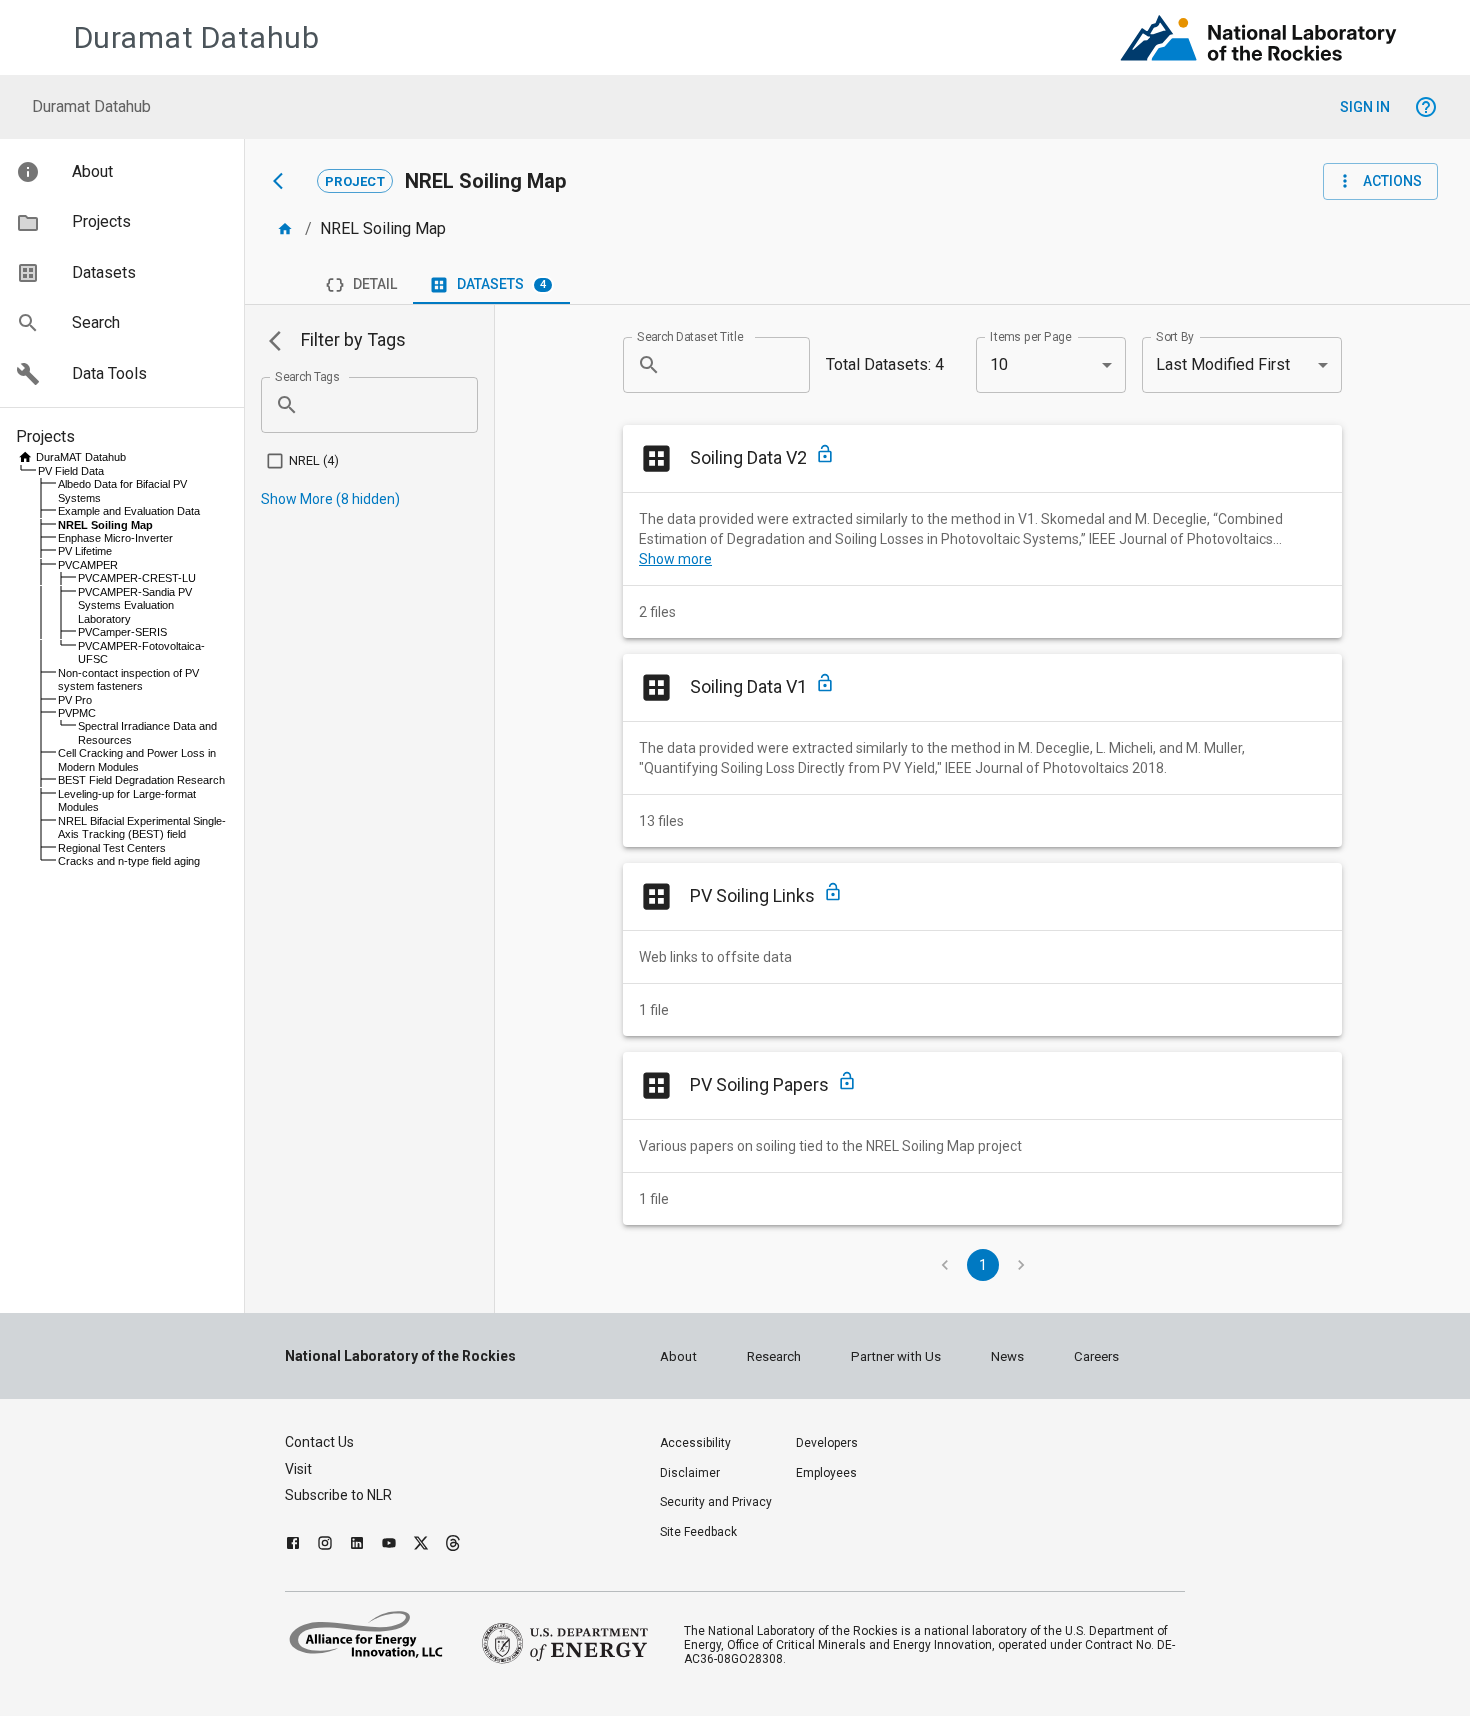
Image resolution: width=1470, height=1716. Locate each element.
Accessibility (695, 1443)
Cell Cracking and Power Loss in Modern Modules (137, 759)
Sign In (1365, 107)
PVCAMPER (88, 565)
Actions (1392, 181)
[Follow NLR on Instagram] (325, 1545)
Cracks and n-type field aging (129, 861)
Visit (298, 1469)
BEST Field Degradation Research (141, 780)
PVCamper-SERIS (122, 632)
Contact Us (319, 1442)
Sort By (1175, 336)
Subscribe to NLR (338, 1495)
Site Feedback (698, 1532)
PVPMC (77, 713)
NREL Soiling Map (105, 525)
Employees (826, 1473)
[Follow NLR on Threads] (453, 1545)
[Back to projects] (289, 181)
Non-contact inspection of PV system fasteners (128, 679)
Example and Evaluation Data (129, 511)
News (1007, 1356)
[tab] (491, 285)
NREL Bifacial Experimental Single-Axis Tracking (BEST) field (142, 827)
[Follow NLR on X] (421, 1545)
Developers (827, 1443)
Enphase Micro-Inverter (115, 538)
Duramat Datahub (197, 37)
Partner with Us (896, 1356)
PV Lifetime (85, 551)
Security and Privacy (716, 1502)
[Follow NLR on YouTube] (389, 1545)
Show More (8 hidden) (330, 499)
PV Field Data (71, 471)
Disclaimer (690, 1473)
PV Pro (75, 700)
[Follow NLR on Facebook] (293, 1545)
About (678, 1356)
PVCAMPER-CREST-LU (137, 578)
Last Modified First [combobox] (1223, 364)
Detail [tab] (375, 284)
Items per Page (1031, 336)
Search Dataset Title (690, 336)
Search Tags (307, 376)
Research (774, 1356)
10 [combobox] (999, 364)
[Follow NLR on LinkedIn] (357, 1545)
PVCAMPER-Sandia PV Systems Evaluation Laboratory (135, 605)
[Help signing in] (1426, 107)
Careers (1096, 1356)
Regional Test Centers (112, 848)
